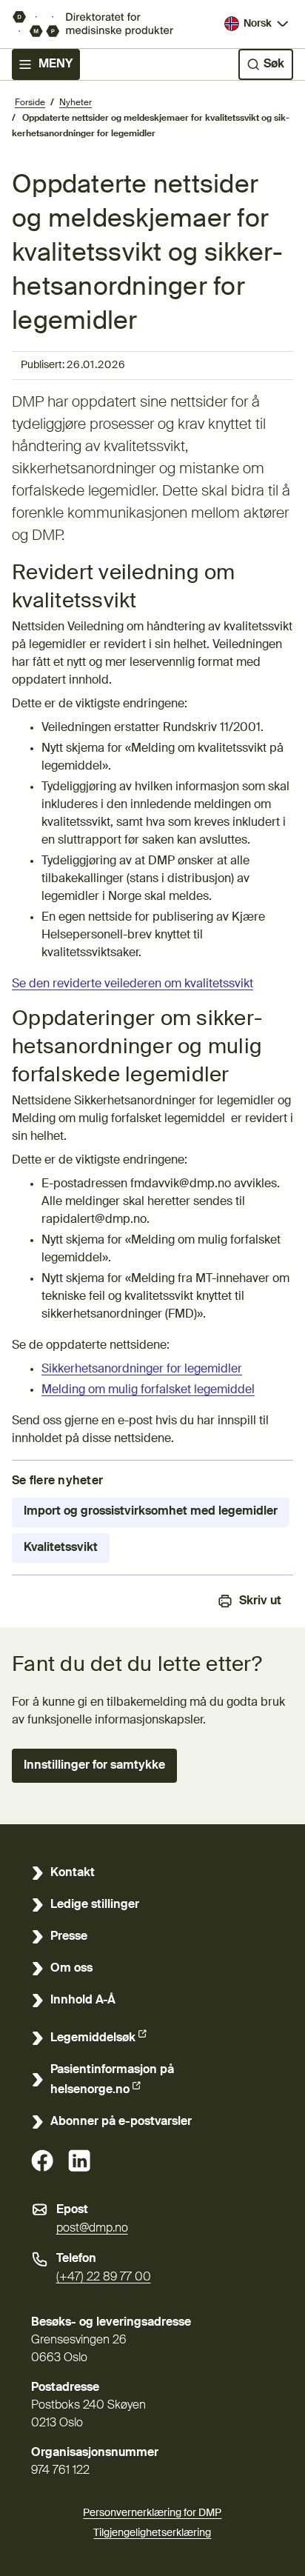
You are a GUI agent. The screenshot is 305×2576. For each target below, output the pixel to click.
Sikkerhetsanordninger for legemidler (142, 1369)
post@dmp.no (92, 2229)
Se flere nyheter (57, 1481)
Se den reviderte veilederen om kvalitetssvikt (133, 984)
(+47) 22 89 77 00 (104, 2278)
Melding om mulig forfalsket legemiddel (148, 1390)
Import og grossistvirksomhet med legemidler (151, 1512)
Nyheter (76, 103)
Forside (30, 103)
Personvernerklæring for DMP (152, 2513)
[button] (94, 1766)
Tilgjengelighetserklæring (152, 2533)
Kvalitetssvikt (61, 1548)
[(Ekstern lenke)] (42, 2160)
